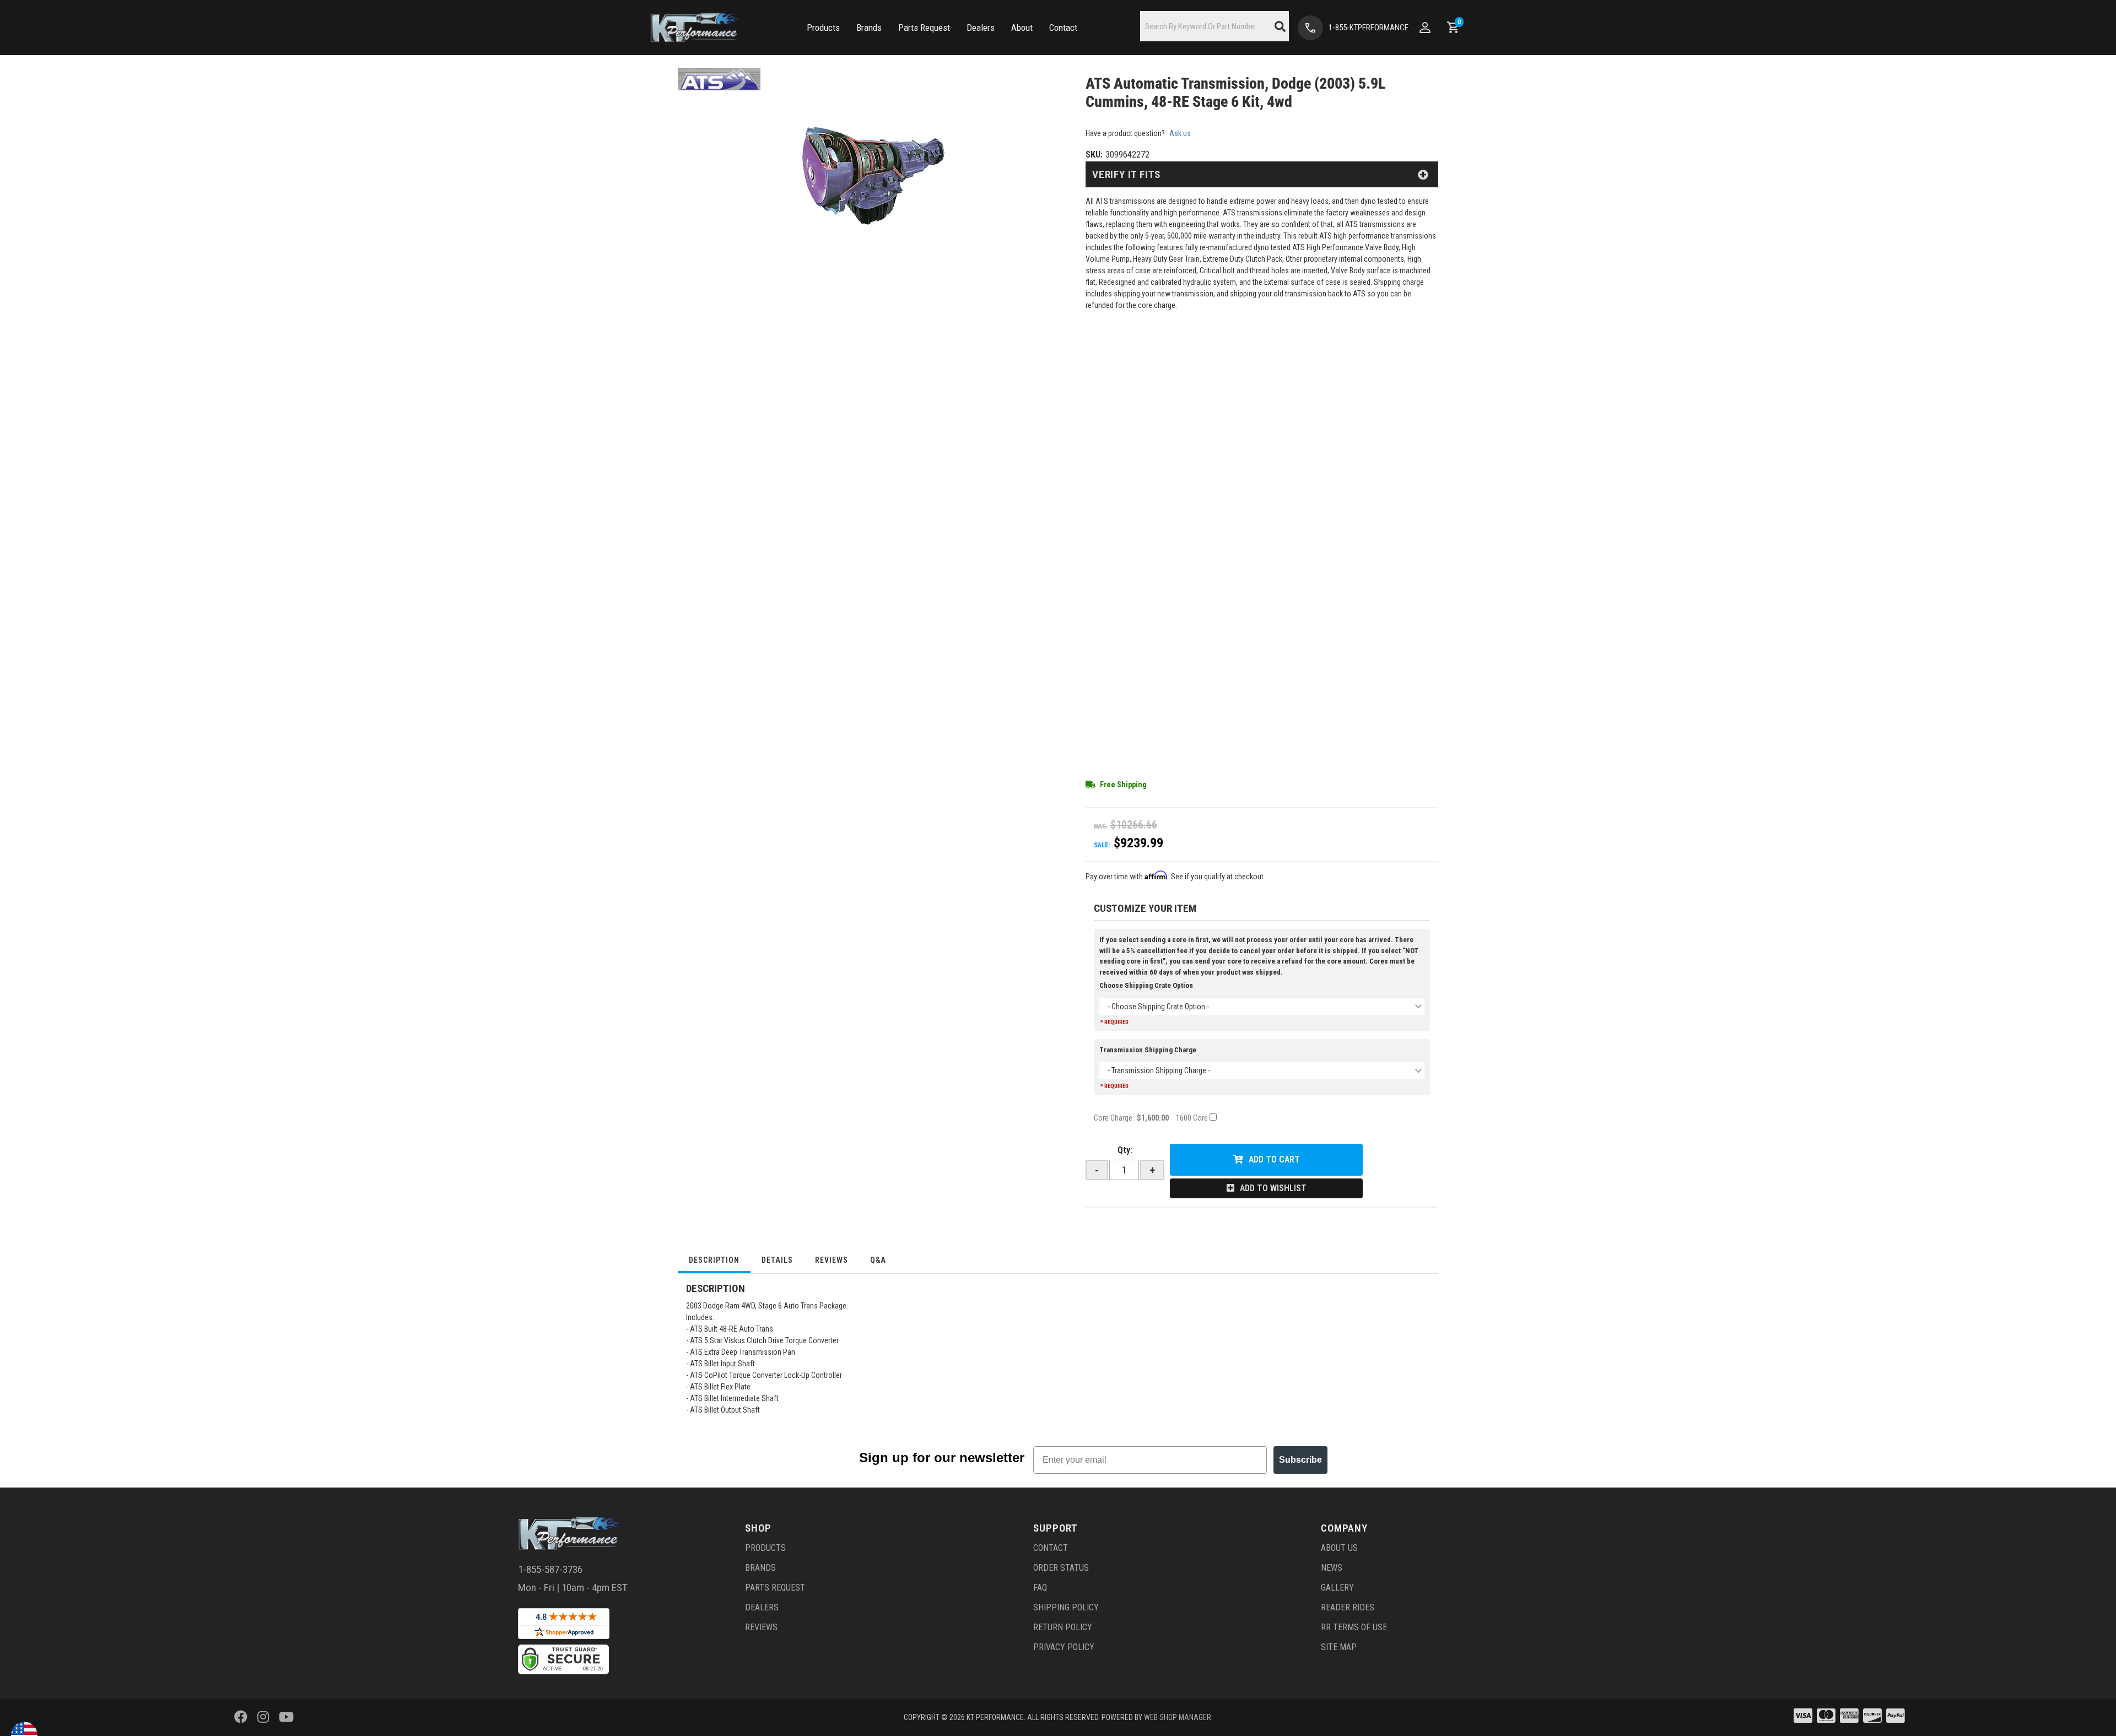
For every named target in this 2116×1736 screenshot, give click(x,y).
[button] (823, 28)
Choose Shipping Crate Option (1146, 985)
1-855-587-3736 (550, 1569)
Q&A (878, 1260)
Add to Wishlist (1273, 1188)
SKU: (1094, 155)
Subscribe (1300, 1460)
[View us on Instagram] (263, 1717)
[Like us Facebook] (241, 1717)
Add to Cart (1274, 1159)
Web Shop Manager (1178, 1717)
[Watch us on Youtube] (286, 1717)
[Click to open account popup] (1425, 28)
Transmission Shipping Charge (1148, 1050)
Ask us (1180, 133)
